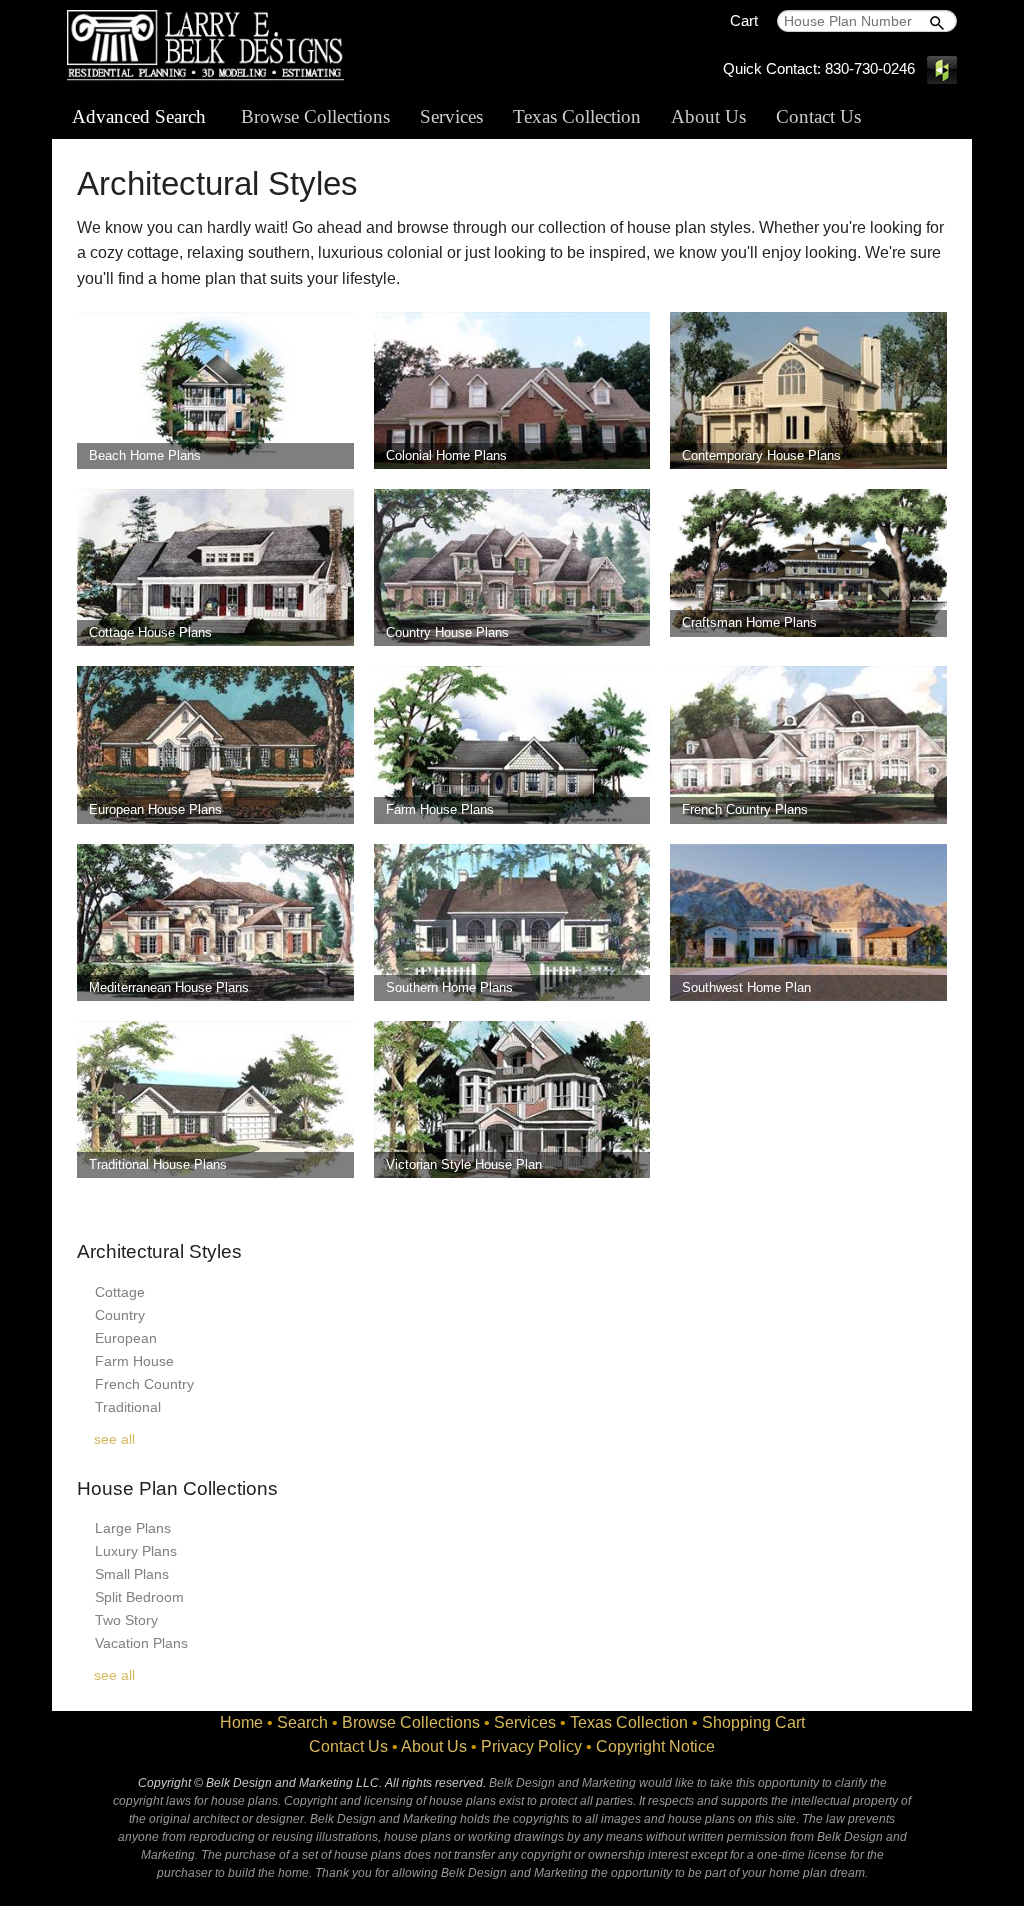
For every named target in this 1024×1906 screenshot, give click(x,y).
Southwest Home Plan (746, 987)
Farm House (134, 1361)
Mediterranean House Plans (169, 987)
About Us (708, 116)
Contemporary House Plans (761, 455)
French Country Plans (745, 809)
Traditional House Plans (158, 1164)
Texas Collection (577, 116)
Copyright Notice (655, 1746)
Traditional (128, 1407)
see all (114, 1439)
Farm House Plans (440, 809)
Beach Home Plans (145, 455)
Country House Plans (447, 632)
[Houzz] (942, 68)
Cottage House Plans (150, 632)
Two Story (126, 1620)
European (126, 1338)
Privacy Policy (531, 1746)
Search (302, 1722)
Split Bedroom (139, 1597)
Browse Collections (315, 116)
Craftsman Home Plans (749, 622)
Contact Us (818, 116)
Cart (744, 20)
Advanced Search (139, 116)
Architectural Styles (159, 1251)
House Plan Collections (177, 1488)
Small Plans (132, 1574)
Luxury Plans (136, 1551)
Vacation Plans (141, 1643)
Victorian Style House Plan (464, 1164)
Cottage (120, 1292)
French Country (144, 1384)
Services (451, 116)
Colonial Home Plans (446, 455)
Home (241, 1722)
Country (120, 1315)
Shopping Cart (753, 1722)
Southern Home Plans (449, 987)
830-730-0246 (870, 68)
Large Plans (133, 1528)
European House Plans (155, 809)
